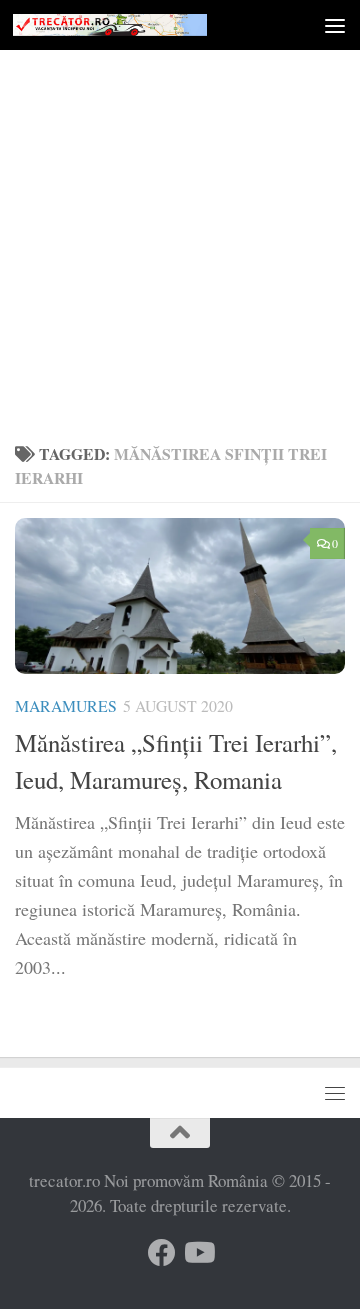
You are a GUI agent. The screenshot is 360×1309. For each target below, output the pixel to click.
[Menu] (335, 25)
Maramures (66, 705)
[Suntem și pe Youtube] (198, 1253)
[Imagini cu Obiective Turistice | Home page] (142, 25)
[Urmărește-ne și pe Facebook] (162, 1253)
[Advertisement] (180, 240)
